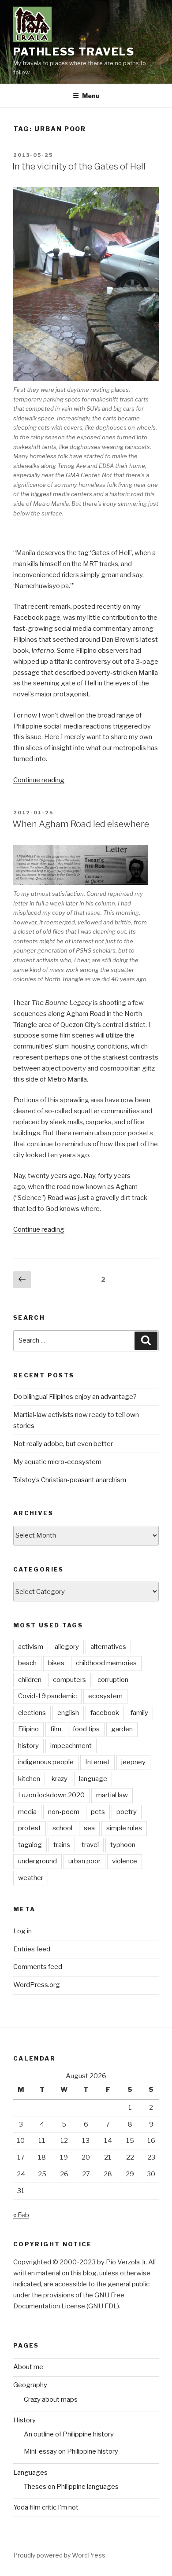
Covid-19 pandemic (47, 1696)
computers (69, 1680)
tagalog (30, 1845)
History (24, 2420)
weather (31, 1878)
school (62, 1828)
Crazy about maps (51, 2399)
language (93, 1779)
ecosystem (105, 1696)
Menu (91, 96)
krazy (60, 1779)
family (139, 1713)
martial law (112, 1795)
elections (32, 1713)
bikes (56, 1663)
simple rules (124, 1828)
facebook (105, 1713)
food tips (86, 1729)
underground (37, 1861)
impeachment (71, 1746)
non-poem (64, 1812)
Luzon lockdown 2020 (51, 1795)
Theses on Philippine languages (71, 2487)
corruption (113, 1680)
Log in (22, 1931)
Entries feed (32, 1949)
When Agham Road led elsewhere (81, 824)
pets (98, 1812)
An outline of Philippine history (69, 2434)
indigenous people (46, 1762)
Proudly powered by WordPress (59, 2555)
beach (27, 1663)
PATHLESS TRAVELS (74, 52)
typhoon (123, 1845)
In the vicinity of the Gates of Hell (79, 166)
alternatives (108, 1647)
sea (89, 1828)
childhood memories (106, 1663)
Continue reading (39, 780)
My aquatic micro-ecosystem (57, 1462)
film (56, 1729)
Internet (97, 1762)
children (30, 1680)
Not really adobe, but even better (63, 1444)
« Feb (21, 2215)
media (27, 1812)
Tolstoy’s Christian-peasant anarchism (70, 1480)
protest (30, 1828)
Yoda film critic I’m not (46, 2507)
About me (28, 2367)
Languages (30, 2473)
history (28, 1746)
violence (125, 1861)
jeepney (133, 1762)
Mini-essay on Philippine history (71, 2451)
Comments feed (38, 1967)
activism (31, 1647)
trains (62, 1845)
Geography (30, 2385)
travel (90, 1845)
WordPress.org (37, 1985)
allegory (67, 1647)
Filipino (28, 1729)
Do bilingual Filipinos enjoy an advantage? (75, 1397)
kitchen (29, 1779)
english (68, 1713)
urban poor (84, 1861)
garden (122, 1729)
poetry (127, 1812)
